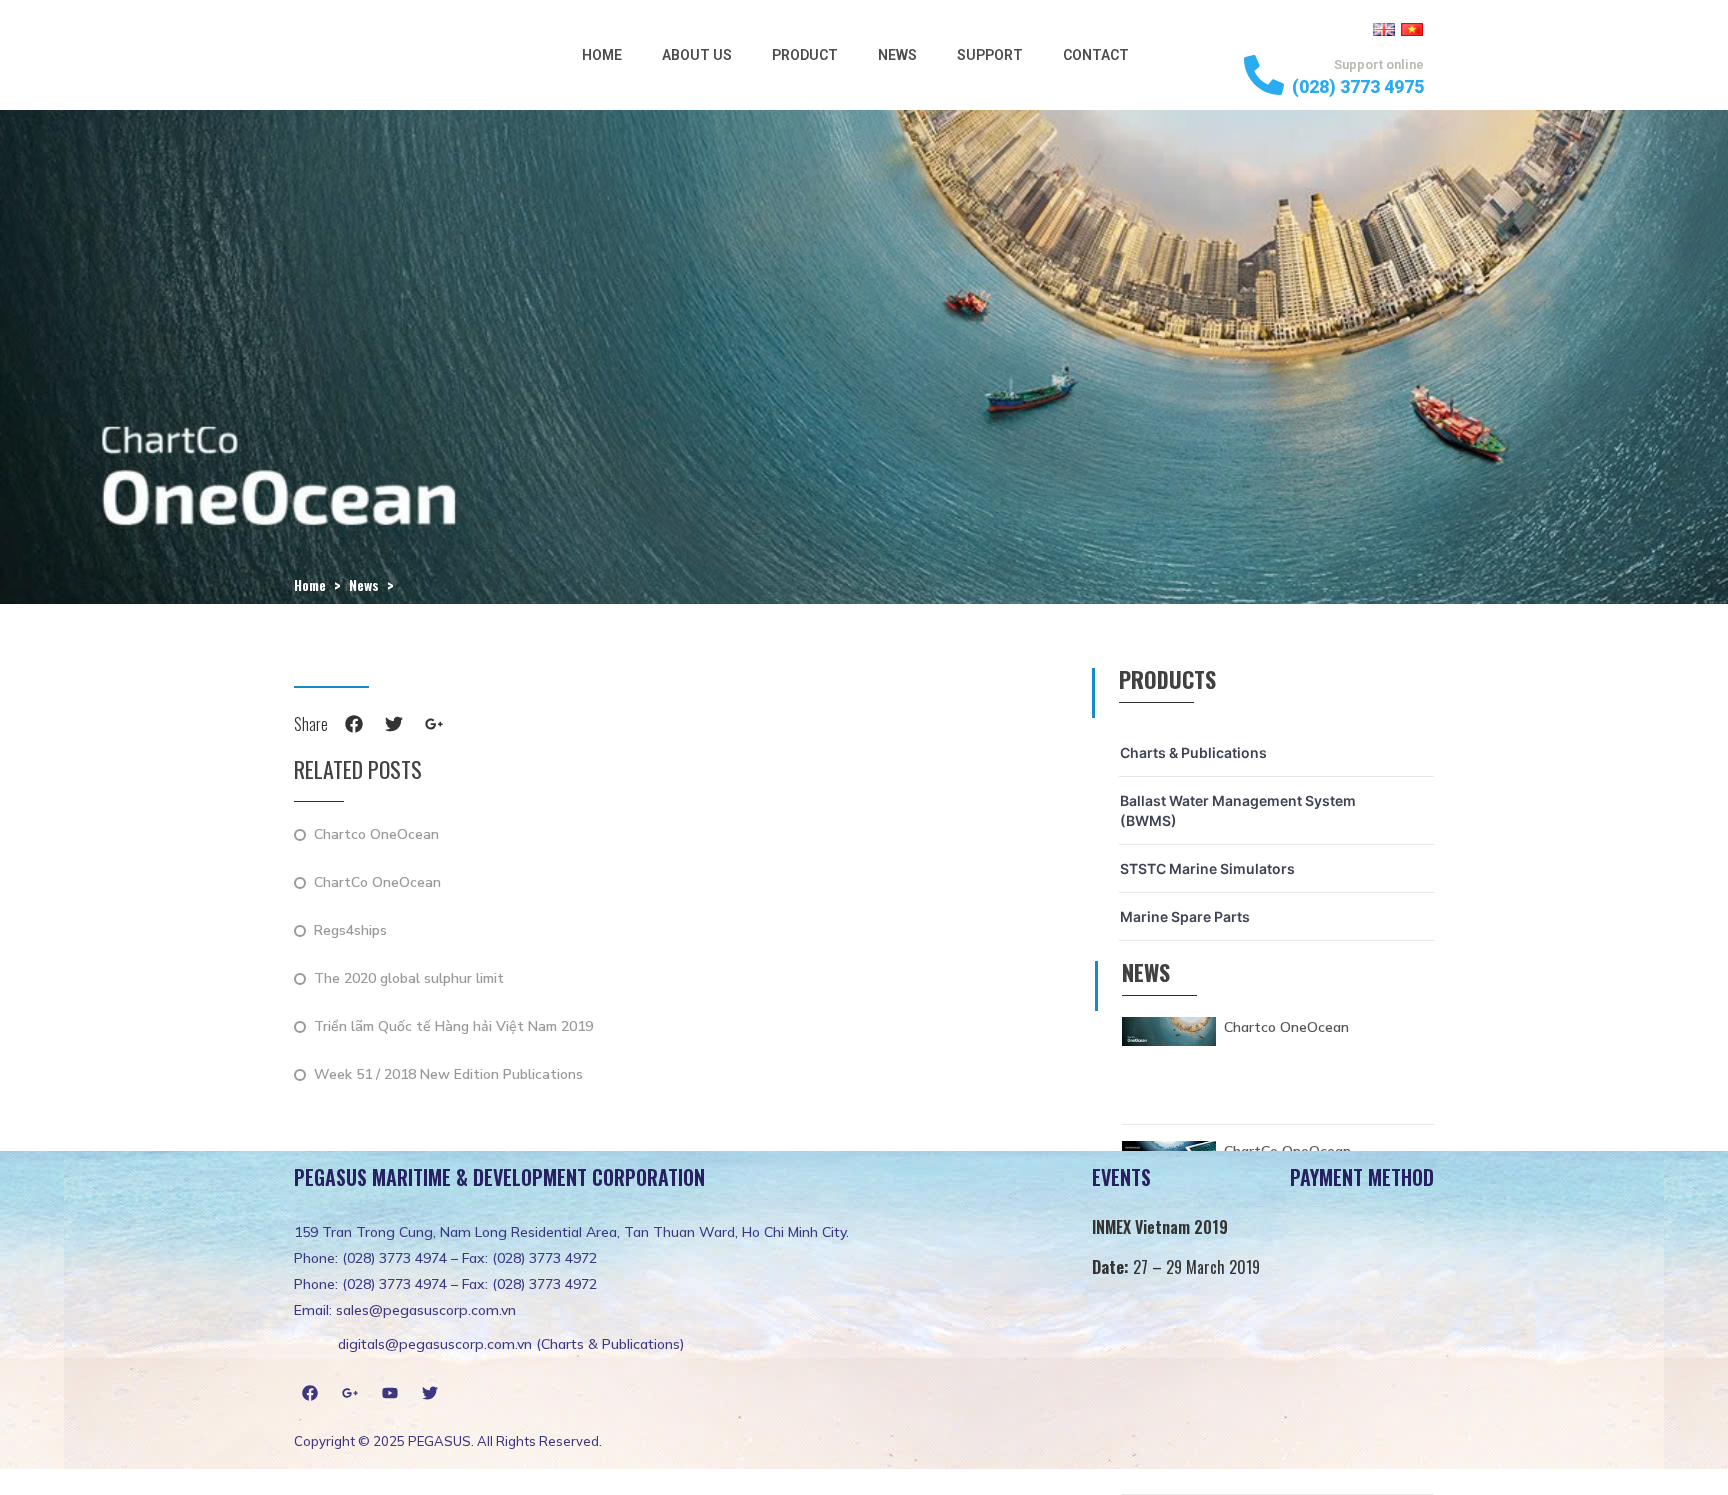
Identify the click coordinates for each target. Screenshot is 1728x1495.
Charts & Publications (1193, 752)
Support (990, 55)
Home (602, 55)
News (897, 55)
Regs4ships (350, 931)
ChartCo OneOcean (377, 883)
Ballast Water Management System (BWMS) (1238, 810)
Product (805, 55)
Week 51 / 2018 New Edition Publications (448, 1075)
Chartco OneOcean (376, 835)
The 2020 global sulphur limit (409, 979)
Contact (1096, 55)
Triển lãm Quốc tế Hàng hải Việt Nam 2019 (453, 1027)
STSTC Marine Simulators (1207, 868)
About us (697, 55)
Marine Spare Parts (1185, 916)
